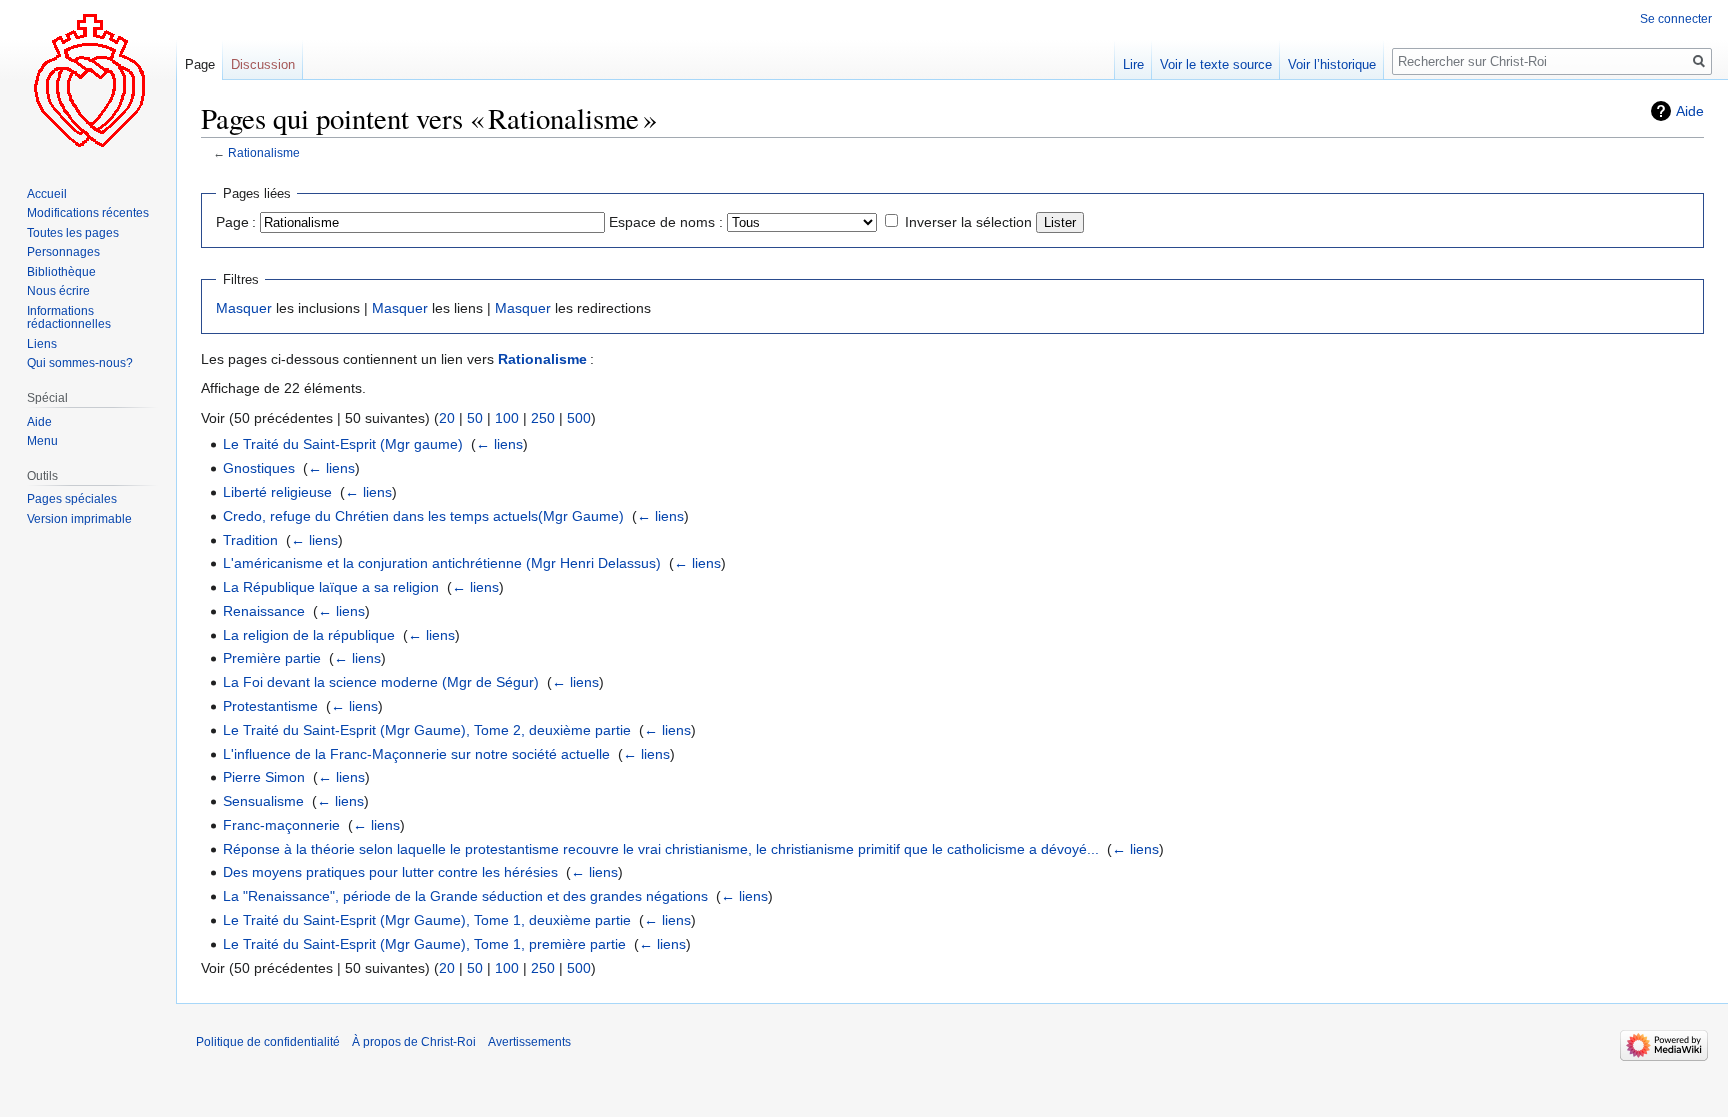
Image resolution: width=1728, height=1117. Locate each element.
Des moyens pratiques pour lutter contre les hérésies (390, 872)
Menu (42, 441)
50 (475, 418)
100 (507, 418)
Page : (236, 222)
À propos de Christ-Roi (414, 1042)
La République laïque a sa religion (331, 587)
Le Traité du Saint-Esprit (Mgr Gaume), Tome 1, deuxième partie (427, 920)
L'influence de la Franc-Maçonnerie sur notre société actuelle (416, 754)
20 (447, 418)
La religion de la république (309, 635)
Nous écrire (58, 291)
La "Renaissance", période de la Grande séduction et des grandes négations (465, 896)
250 (543, 418)
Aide (1690, 111)
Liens (42, 344)
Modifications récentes (88, 213)
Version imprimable (79, 519)
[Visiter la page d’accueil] (88, 80)
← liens (499, 444)
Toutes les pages (73, 233)
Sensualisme (263, 801)
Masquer (244, 308)
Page (200, 64)
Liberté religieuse (277, 492)
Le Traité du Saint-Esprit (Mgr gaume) (343, 444)
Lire (1133, 64)
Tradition (250, 540)
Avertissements (529, 1042)
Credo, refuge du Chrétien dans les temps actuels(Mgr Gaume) (423, 516)
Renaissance (264, 611)
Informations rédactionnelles (69, 318)
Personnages (63, 252)
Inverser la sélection (968, 222)
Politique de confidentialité (268, 1042)
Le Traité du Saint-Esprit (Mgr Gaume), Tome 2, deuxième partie (427, 730)
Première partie (272, 658)
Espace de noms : (666, 222)
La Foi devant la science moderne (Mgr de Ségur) (381, 682)
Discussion (263, 64)
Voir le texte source (1216, 64)
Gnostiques (259, 468)
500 (579, 418)
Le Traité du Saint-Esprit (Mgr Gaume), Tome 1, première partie (424, 944)
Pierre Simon (264, 777)
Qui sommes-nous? (80, 363)
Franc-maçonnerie (281, 825)
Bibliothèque (61, 272)
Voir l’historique (1332, 64)
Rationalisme (264, 152)
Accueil (47, 194)
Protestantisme (270, 706)
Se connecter (1676, 19)
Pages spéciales (72, 499)
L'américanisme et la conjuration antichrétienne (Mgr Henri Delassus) (442, 563)
